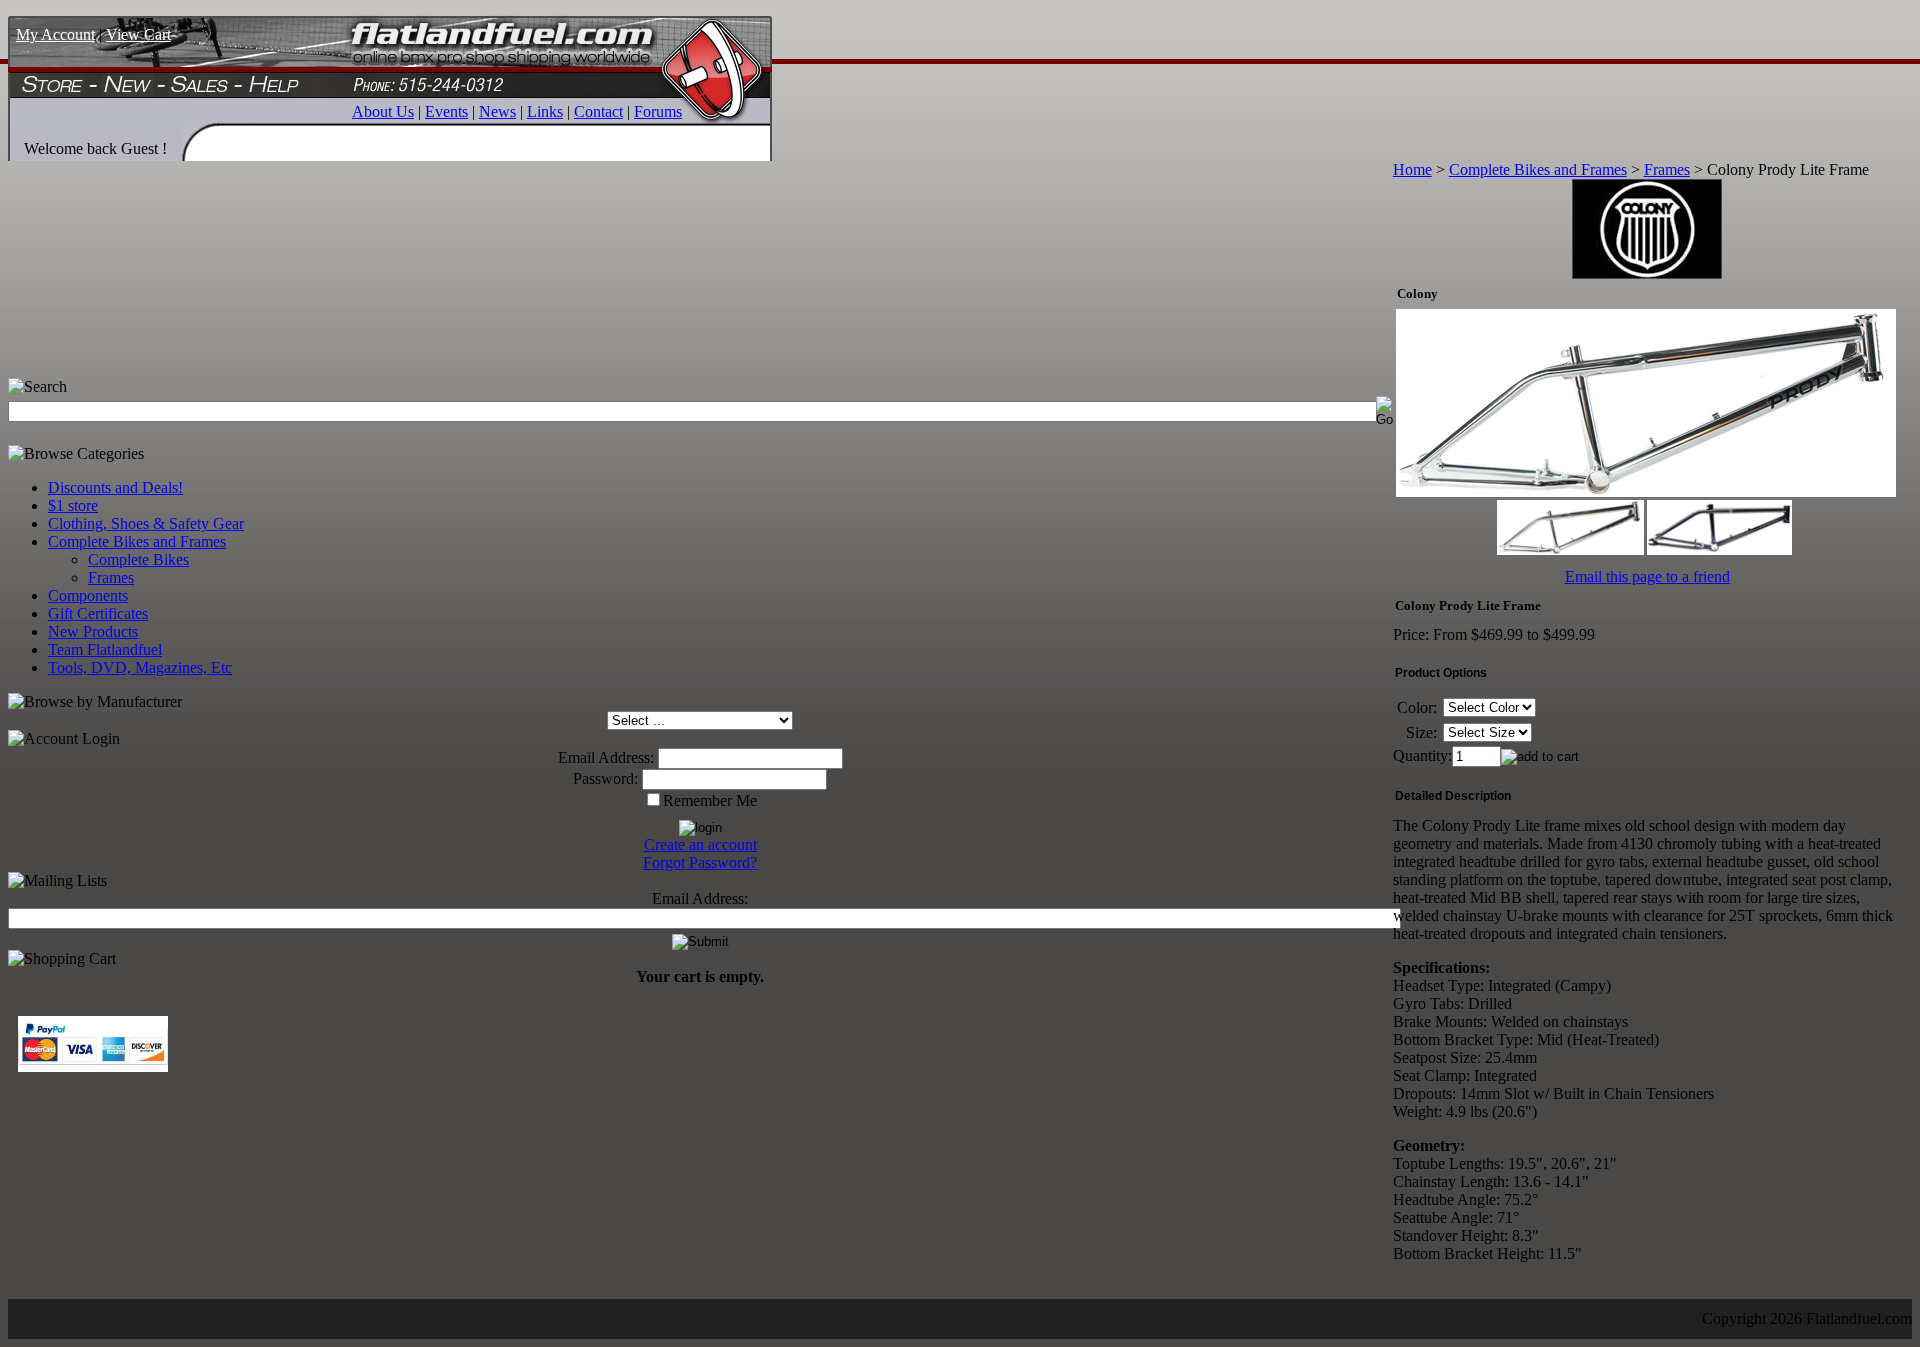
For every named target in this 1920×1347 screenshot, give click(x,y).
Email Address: (606, 757)
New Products (93, 631)
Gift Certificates (98, 613)
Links (545, 111)
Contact (598, 111)
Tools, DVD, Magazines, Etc (140, 667)
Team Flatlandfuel (105, 649)
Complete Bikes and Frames (137, 541)
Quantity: (1422, 755)
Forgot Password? (700, 862)
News (497, 111)
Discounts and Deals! (115, 487)
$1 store (73, 505)
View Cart (138, 34)
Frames (111, 577)
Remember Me (710, 800)
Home (1412, 169)
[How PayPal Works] (93, 1066)
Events (446, 111)
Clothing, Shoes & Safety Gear (146, 523)
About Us (383, 111)
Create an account (700, 844)
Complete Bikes (138, 559)
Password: (605, 778)
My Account (55, 34)
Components (88, 595)
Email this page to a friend (1647, 576)
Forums (658, 111)
